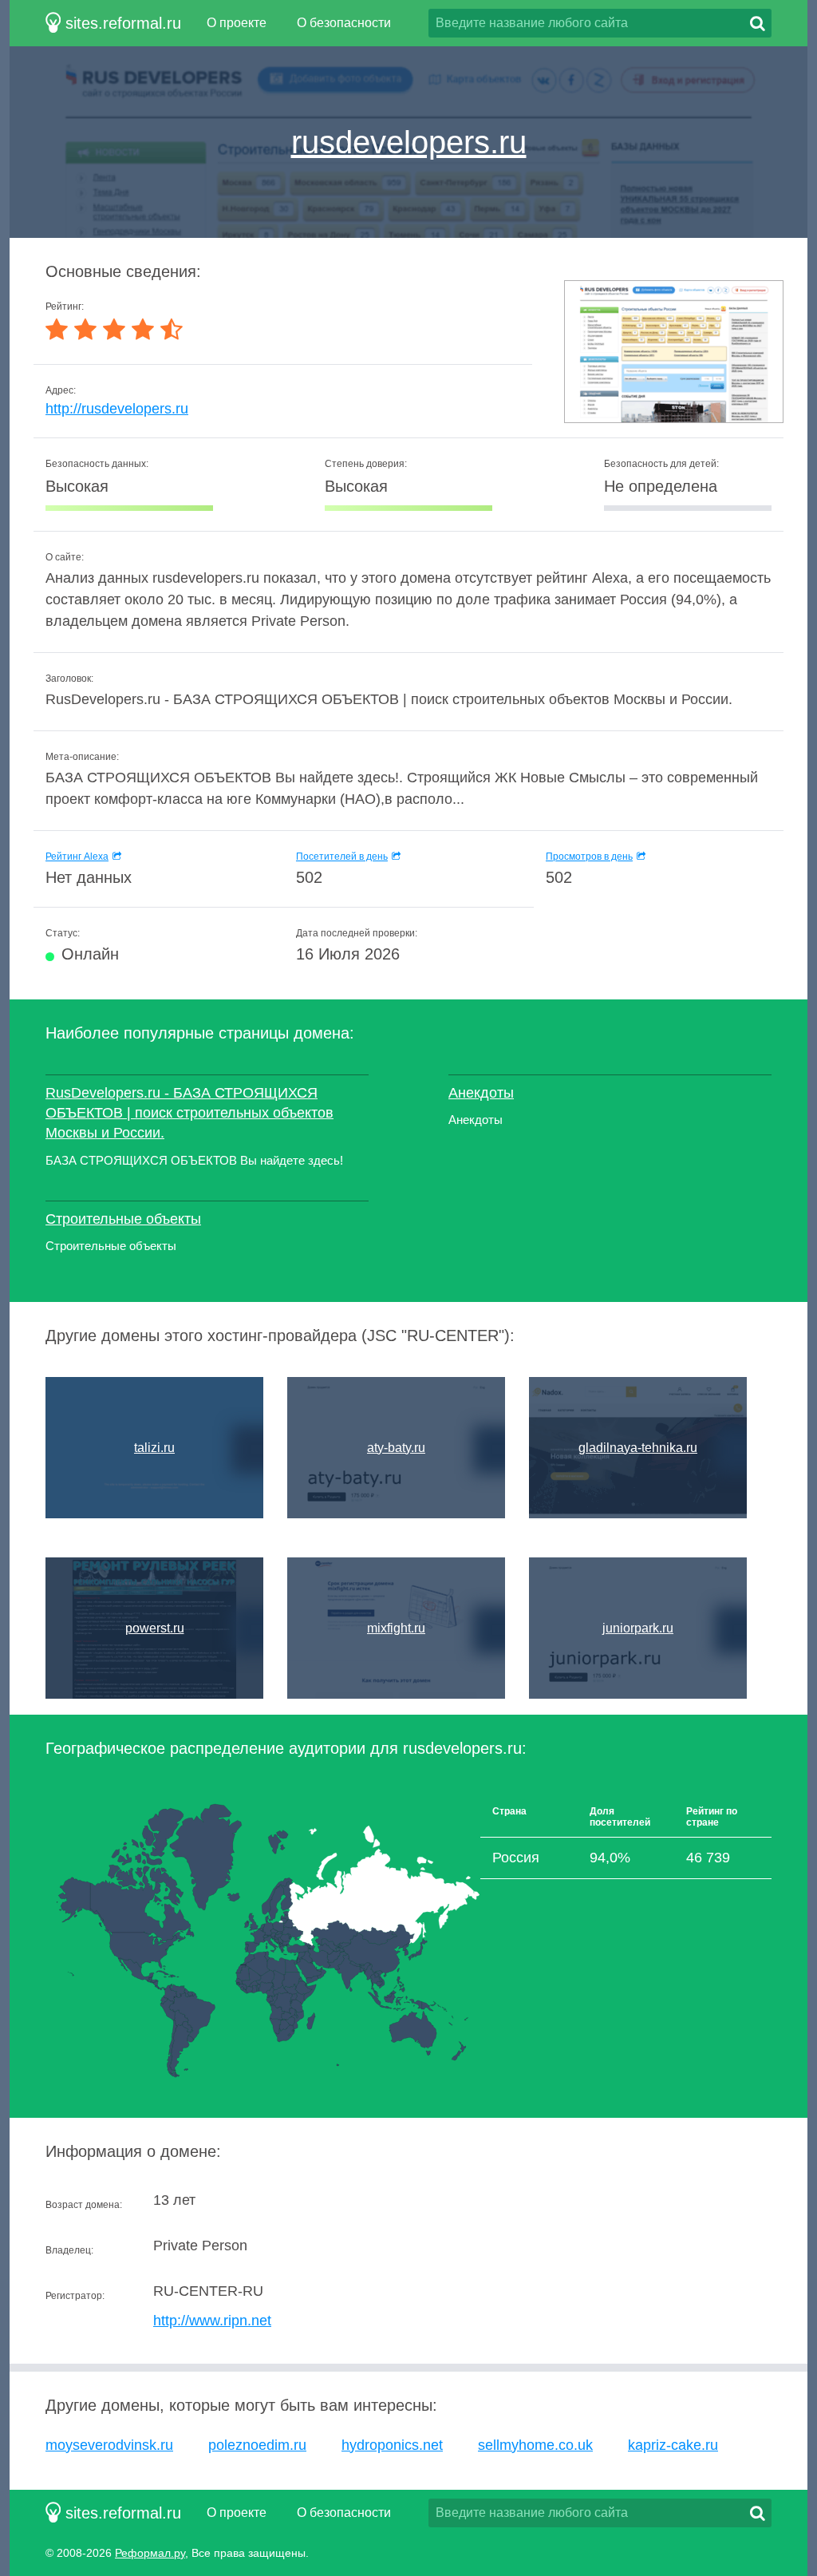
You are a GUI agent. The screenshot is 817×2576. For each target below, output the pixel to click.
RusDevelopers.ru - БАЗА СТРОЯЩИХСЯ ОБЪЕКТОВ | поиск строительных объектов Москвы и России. (189, 1113)
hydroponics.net (392, 2445)
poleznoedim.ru (257, 2445)
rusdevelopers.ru (409, 142)
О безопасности (344, 23)
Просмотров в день (589, 857)
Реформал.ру (150, 2553)
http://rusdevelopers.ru (117, 409)
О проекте (237, 23)
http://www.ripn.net (212, 2321)
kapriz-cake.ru (673, 2445)
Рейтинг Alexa (77, 857)
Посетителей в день (342, 857)
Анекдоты (481, 1093)
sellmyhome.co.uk (535, 2445)
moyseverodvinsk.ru (109, 2445)
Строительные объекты (123, 1219)
